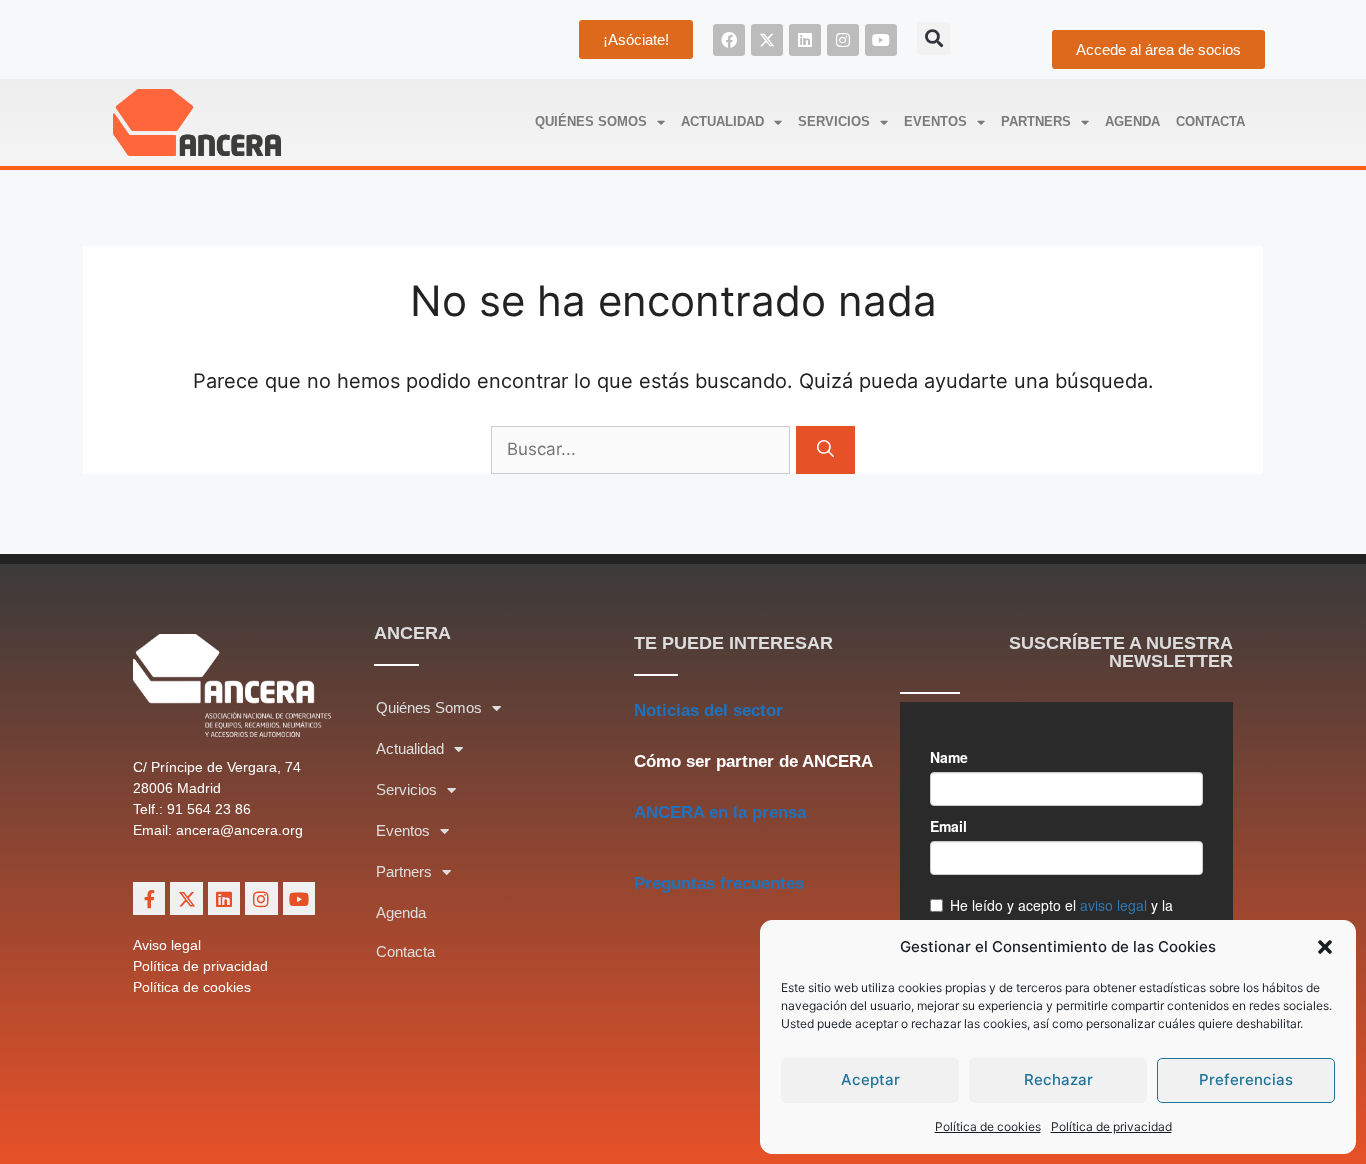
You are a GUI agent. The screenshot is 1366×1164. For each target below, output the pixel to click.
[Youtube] (881, 40)
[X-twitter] (767, 40)
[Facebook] (729, 40)
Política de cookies (988, 1126)
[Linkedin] (805, 40)
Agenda (1132, 121)
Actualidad (722, 121)
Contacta (1210, 121)
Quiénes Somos (591, 121)
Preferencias (1246, 1079)
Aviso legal (167, 945)
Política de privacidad (1111, 1126)
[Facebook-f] (149, 898)
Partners (1036, 121)
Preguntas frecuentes (719, 883)
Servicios (834, 121)
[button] (1325, 947)
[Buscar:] (643, 448)
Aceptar (870, 1079)
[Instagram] (843, 40)
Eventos (935, 121)
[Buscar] (825, 450)
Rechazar (1058, 1079)
